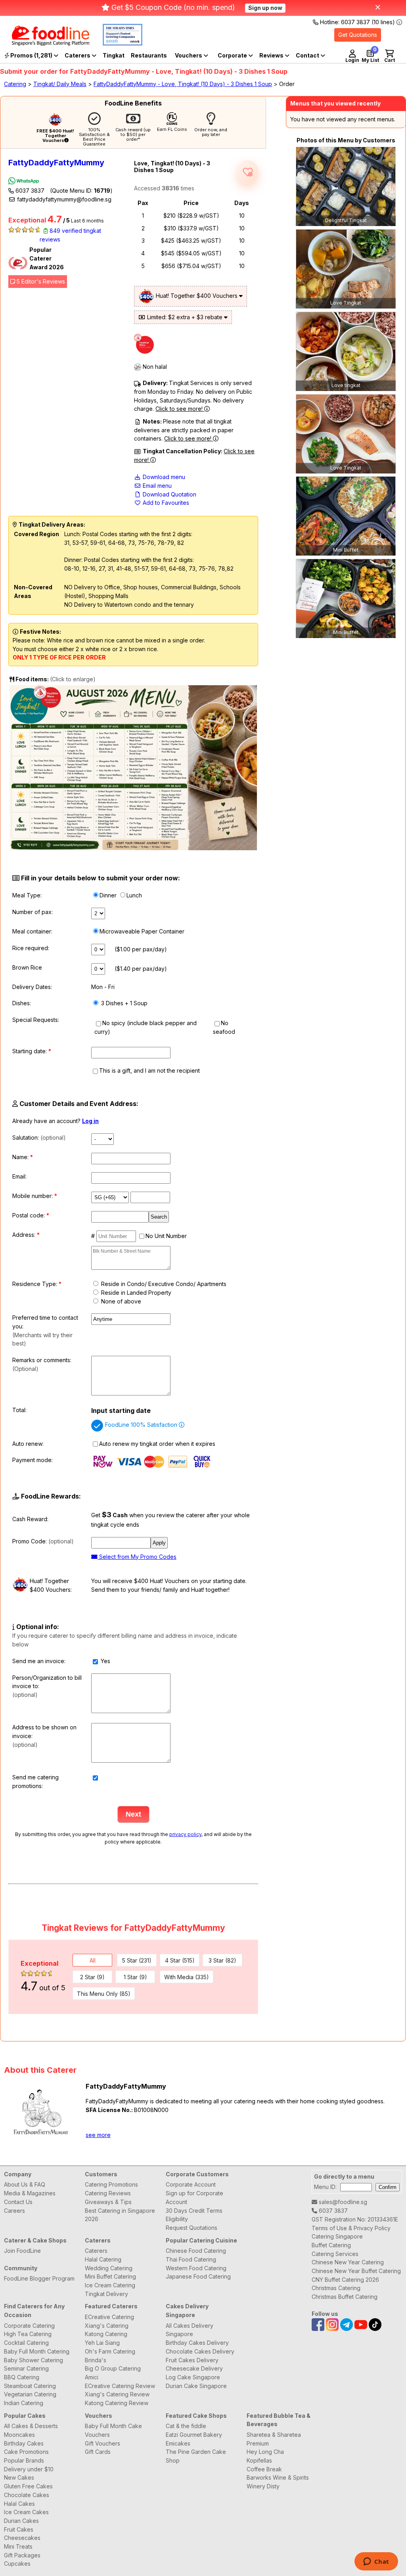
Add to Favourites (165, 503)
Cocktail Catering (26, 2343)
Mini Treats (18, 2546)
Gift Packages (22, 2555)
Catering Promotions (111, 2184)
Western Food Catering (196, 2268)
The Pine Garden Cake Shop (196, 2456)
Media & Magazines (30, 2193)
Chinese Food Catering (196, 2251)
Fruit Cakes (19, 2529)
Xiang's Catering (107, 2326)
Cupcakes (17, 2564)
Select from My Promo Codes (137, 1557)
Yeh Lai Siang (102, 2343)
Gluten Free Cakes (28, 2486)
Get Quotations (358, 35)
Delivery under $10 (29, 2469)
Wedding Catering (109, 2268)
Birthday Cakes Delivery (197, 2343)
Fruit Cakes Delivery (192, 2360)
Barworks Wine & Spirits (278, 2477)
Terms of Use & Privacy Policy (351, 2228)
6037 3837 (63, 191)
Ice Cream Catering (110, 2285)
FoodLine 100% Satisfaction (142, 1425)
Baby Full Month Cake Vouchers (113, 2430)
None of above (120, 1301)
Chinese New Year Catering (348, 2262)
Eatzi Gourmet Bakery (194, 2435)
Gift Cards (98, 2452)
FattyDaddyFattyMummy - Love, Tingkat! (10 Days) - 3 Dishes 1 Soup (183, 84)
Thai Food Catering (191, 2259)
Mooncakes (19, 2435)
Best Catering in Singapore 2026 (120, 2215)
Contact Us (18, 2202)
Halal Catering (103, 2259)
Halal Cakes (19, 2504)
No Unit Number (166, 1236)
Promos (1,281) (31, 55)
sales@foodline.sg (342, 2202)
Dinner (108, 895)
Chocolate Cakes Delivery (200, 2351)
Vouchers (189, 55)
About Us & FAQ (25, 2184)
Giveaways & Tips (108, 2202)
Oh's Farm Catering (110, 2351)
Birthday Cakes (24, 2443)
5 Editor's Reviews (40, 281)
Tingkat (114, 55)
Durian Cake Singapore (196, 2386)
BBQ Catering (22, 2377)
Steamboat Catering (30, 2386)
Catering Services (335, 2254)
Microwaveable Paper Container (142, 931)
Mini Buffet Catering (110, 2276)
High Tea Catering (28, 2334)
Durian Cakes (21, 2521)
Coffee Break (264, 2469)
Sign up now (265, 8)
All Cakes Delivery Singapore (190, 2330)
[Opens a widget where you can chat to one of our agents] (376, 2562)
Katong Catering (106, 2334)
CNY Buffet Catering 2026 (345, 2280)
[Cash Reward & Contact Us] (310, 56)
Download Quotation (169, 494)
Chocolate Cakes (27, 2495)
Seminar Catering (26, 2368)
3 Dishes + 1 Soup (124, 1003)
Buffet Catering (331, 2245)
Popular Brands (24, 2460)
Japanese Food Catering (198, 2276)
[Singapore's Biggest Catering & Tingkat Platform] (45, 43)
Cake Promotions (26, 2452)
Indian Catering (24, 2403)
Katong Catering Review (117, 2403)
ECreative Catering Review (120, 2386)
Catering (15, 84)
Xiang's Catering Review (117, 2394)
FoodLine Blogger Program (39, 2278)
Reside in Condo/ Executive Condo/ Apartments (163, 1284)
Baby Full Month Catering (37, 2351)
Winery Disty (263, 2486)
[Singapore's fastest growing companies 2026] (117, 43)
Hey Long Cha (265, 2452)
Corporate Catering (29, 2326)
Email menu (156, 486)
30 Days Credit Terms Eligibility (194, 2215)
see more (98, 2135)
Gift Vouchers (102, 2443)
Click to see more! (180, 409)
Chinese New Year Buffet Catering (356, 2271)
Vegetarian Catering (30, 2394)
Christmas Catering (336, 2288)
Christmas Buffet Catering (345, 2297)
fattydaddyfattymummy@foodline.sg (63, 199)
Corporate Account (191, 2184)
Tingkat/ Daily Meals (60, 84)
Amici (92, 2377)
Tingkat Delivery (106, 2294)
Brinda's (96, 2360)
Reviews (272, 55)
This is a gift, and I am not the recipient (149, 1070)
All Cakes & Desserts (31, 2426)
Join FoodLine (22, 2251)
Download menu (163, 477)
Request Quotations (192, 2228)
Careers (14, 2211)
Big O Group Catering (113, 2368)
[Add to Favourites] (248, 172)
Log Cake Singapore (193, 2377)
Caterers (78, 55)
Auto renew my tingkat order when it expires (157, 1444)
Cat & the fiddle (186, 2426)
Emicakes (178, 2443)
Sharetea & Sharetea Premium (274, 2439)
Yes (105, 1661)
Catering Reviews (108, 2193)
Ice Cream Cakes (26, 2512)
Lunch (134, 895)
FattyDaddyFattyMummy (56, 163)
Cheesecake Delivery (194, 2368)
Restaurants (149, 55)
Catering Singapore (337, 2236)
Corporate (233, 55)
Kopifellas (259, 2460)
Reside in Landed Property (135, 1293)
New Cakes (19, 2477)
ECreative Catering (109, 2317)
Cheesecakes (22, 2538)
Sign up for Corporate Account (194, 2197)
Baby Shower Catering (34, 2360)
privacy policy (185, 1834)
